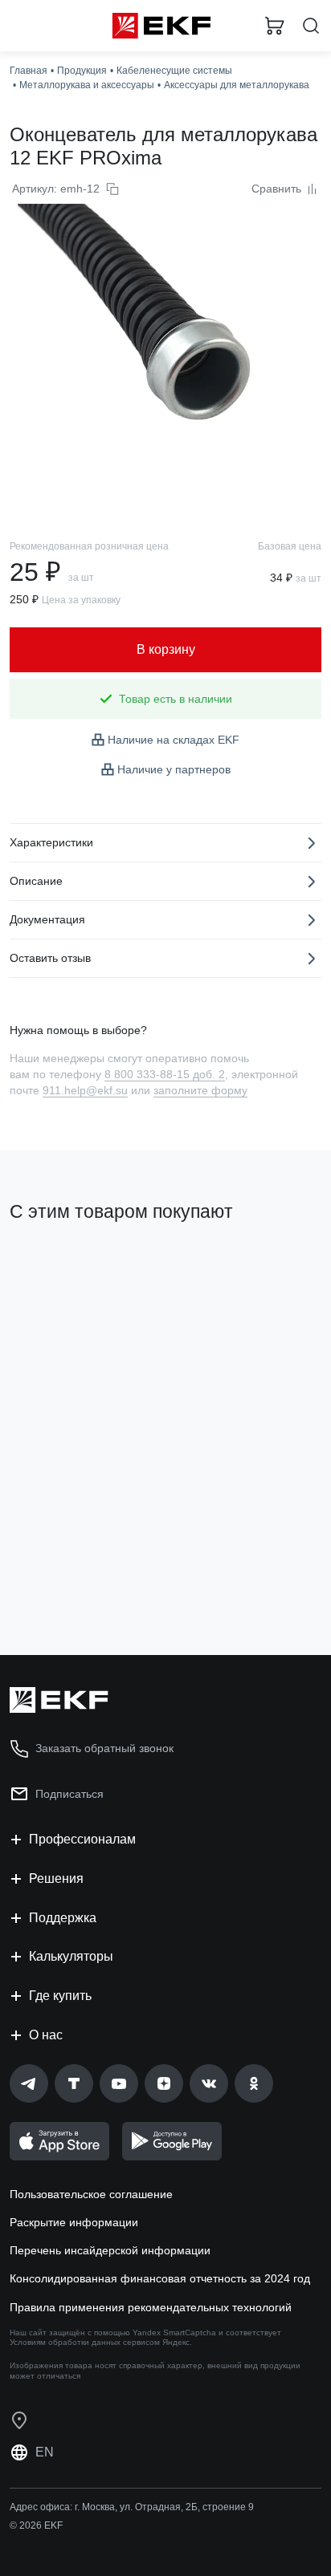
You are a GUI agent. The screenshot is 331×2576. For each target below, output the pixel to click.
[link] (29, 2083)
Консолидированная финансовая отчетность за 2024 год (160, 2278)
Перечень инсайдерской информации (110, 2250)
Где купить (60, 1996)
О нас (46, 2035)
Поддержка (63, 1918)
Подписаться (69, 1794)
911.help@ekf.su (85, 1090)
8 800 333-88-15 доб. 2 (165, 1074)
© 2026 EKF (36, 2525)
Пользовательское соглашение (91, 2194)
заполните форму (200, 1090)
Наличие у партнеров (174, 769)
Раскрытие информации (74, 2222)
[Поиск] (311, 26)
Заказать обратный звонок (104, 1748)
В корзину (72, 1578)
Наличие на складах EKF (174, 740)
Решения (56, 1878)
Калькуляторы (71, 1956)
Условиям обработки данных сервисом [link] (85, 2342)
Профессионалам (82, 1839)
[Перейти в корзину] (275, 26)
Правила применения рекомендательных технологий (151, 2307)
